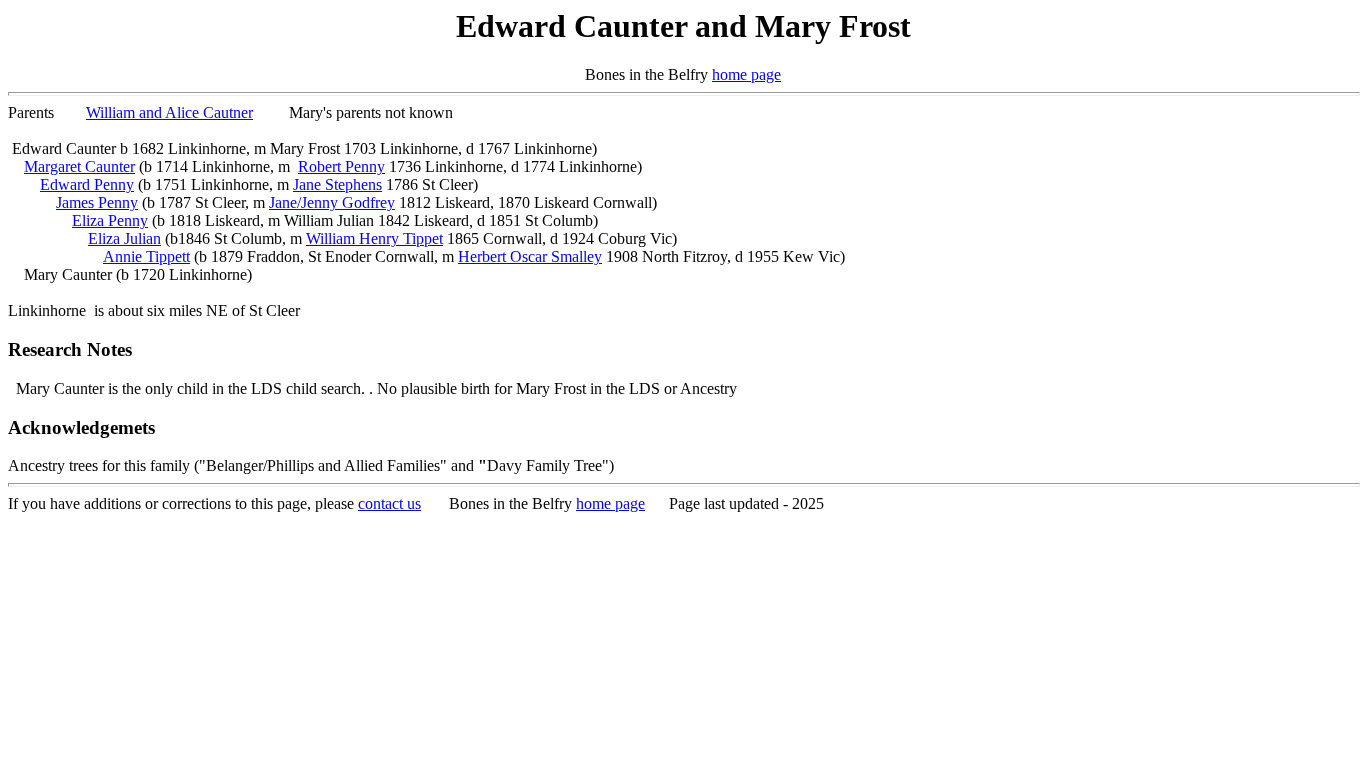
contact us (389, 503)
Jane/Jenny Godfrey (332, 202)
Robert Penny (341, 166)
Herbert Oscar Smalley (530, 256)
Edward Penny (87, 184)
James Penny (97, 202)
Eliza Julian (124, 238)
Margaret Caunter (79, 166)
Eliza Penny (110, 220)
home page (746, 74)
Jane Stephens (337, 184)
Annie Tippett (146, 256)
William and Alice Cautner (169, 112)
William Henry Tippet (374, 238)
